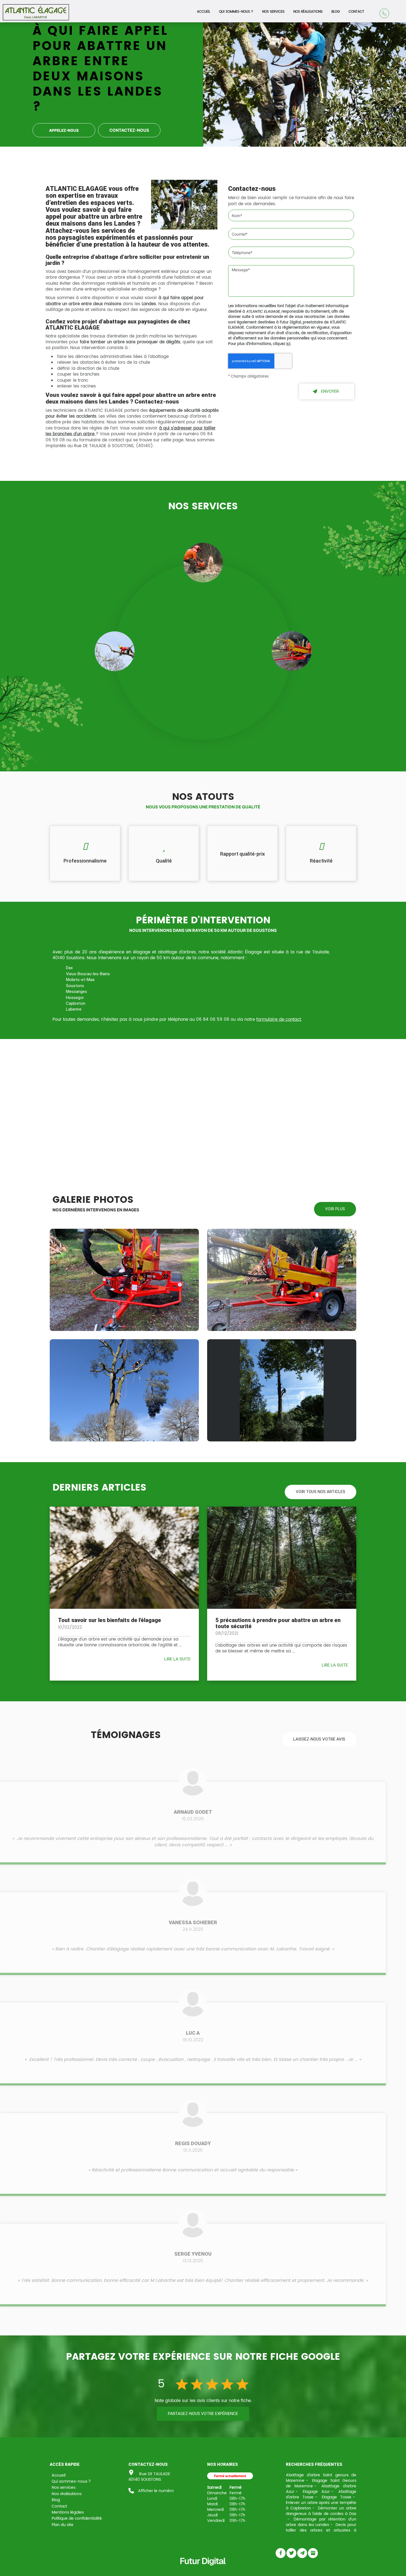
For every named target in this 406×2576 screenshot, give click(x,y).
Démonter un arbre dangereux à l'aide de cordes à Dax (321, 2511)
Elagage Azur (316, 2492)
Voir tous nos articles (321, 1492)
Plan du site (63, 2525)
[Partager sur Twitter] (291, 2553)
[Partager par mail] (302, 2553)
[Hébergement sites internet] (203, 2571)
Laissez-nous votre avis (319, 1739)
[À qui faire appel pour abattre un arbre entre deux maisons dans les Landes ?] (184, 205)
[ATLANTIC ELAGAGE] (36, 10)
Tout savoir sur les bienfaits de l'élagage (110, 1620)
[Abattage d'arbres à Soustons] (124, 1390)
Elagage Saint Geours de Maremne (321, 2483)
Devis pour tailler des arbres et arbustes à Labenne (321, 2530)
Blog (336, 12)
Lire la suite (177, 1659)
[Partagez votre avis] (313, 2553)
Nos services (273, 12)
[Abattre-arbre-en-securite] (282, 1558)
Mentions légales (68, 2512)
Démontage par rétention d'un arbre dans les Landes (321, 2522)
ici (288, 344)
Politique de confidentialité (77, 2518)
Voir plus (335, 1209)
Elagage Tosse (337, 2497)
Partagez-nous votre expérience (203, 2414)
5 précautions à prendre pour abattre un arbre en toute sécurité (278, 1623)
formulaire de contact (279, 1020)
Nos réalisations (308, 12)
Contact (356, 12)
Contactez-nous (129, 130)
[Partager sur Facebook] (281, 2553)
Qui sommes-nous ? (236, 12)
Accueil (204, 12)
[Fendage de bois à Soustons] (282, 1280)
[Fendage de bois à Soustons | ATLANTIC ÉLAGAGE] (124, 1280)
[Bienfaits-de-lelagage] (124, 1558)
